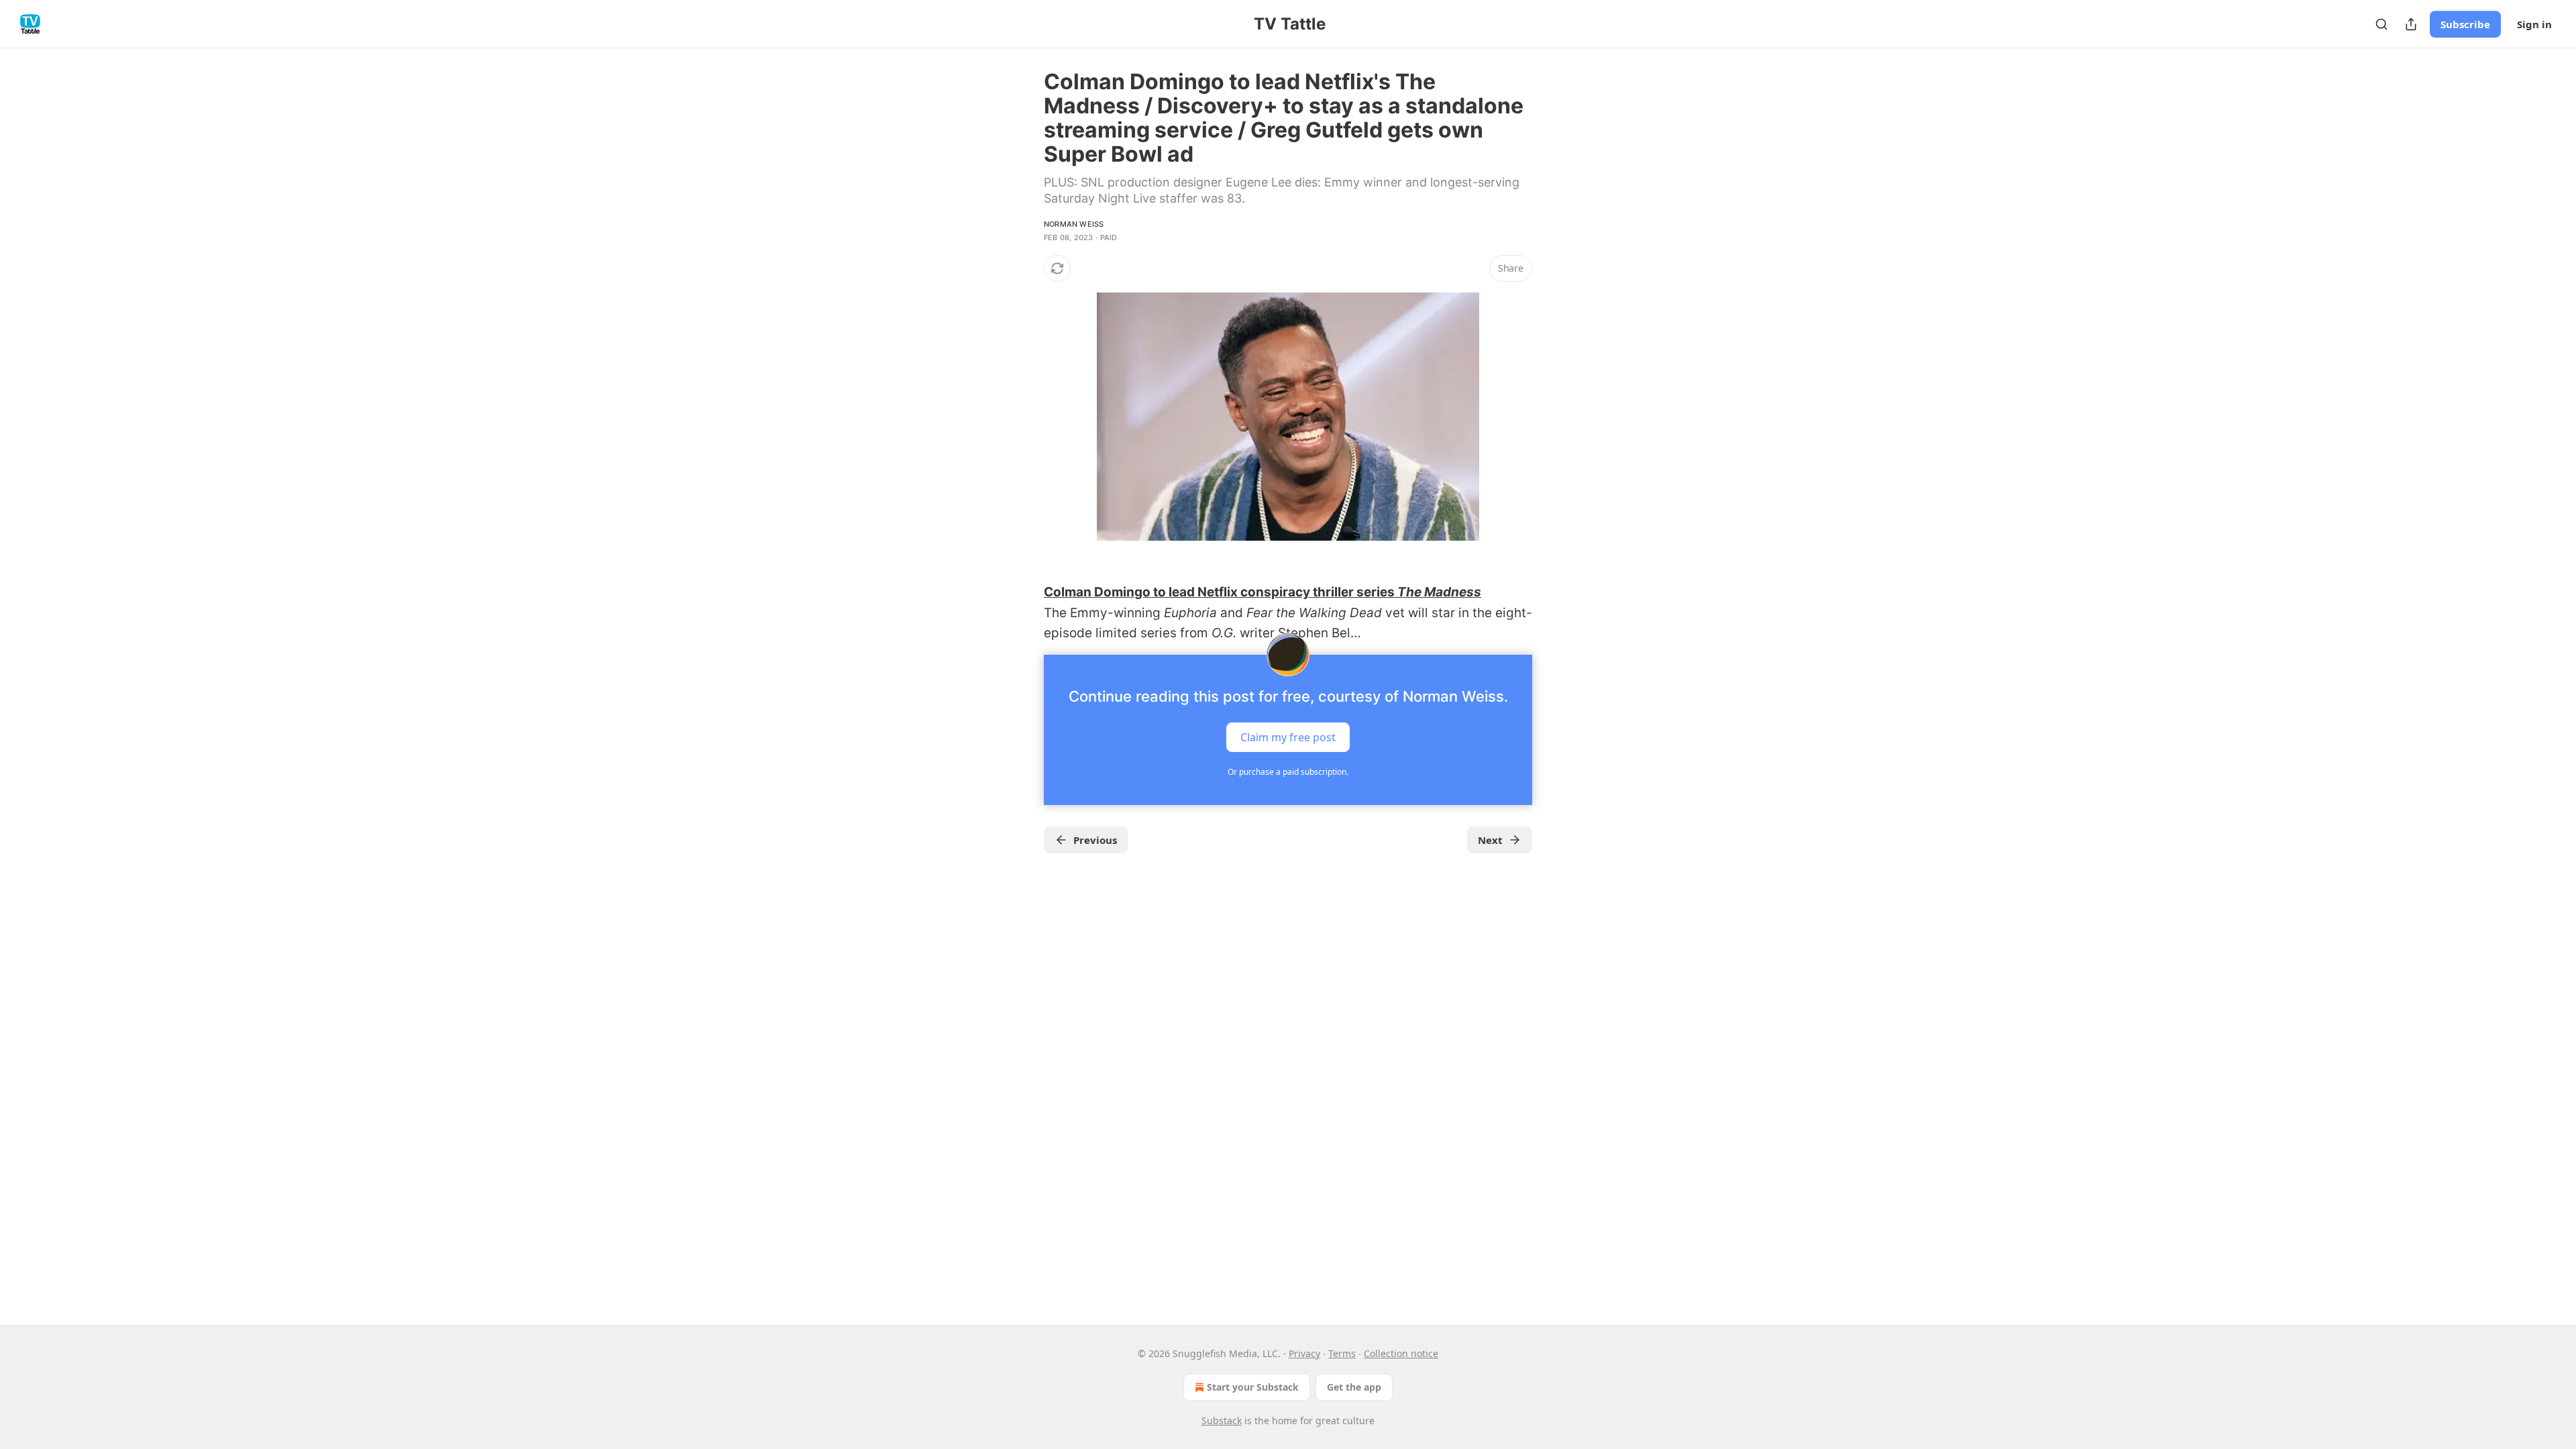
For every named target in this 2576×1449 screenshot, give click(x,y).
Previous (1095, 840)
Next (1490, 840)
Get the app (1354, 1387)
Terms (1342, 1353)
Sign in (2534, 24)
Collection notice (1401, 1353)
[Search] (2381, 24)
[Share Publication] (2411, 24)
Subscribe (2465, 24)
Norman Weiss (1074, 224)
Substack (1222, 1420)
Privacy (1304, 1353)
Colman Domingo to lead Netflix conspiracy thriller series (1221, 592)
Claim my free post (1288, 737)
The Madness (1439, 592)
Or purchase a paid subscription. (1288, 772)
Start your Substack (1253, 1387)
